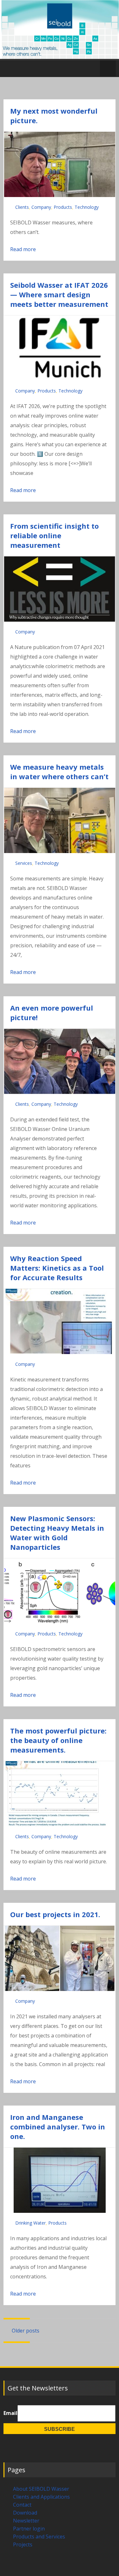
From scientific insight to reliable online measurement (54, 535)
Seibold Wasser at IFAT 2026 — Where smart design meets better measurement (59, 294)
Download (25, 2513)
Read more (23, 249)
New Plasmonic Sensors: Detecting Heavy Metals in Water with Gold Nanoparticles (57, 1533)
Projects (23, 2544)
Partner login (29, 2529)
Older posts (25, 2331)
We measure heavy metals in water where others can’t (59, 772)
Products (63, 207)
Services (24, 863)
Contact (22, 2505)
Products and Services (39, 2537)
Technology (87, 207)
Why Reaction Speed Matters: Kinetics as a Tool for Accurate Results (57, 1268)
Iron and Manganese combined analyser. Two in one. (58, 2127)
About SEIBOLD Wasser (41, 2489)
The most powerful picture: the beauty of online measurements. (58, 1740)
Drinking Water (30, 2223)
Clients (22, 207)
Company (41, 207)
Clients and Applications (41, 2497)
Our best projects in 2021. (55, 1914)
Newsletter (26, 2521)
